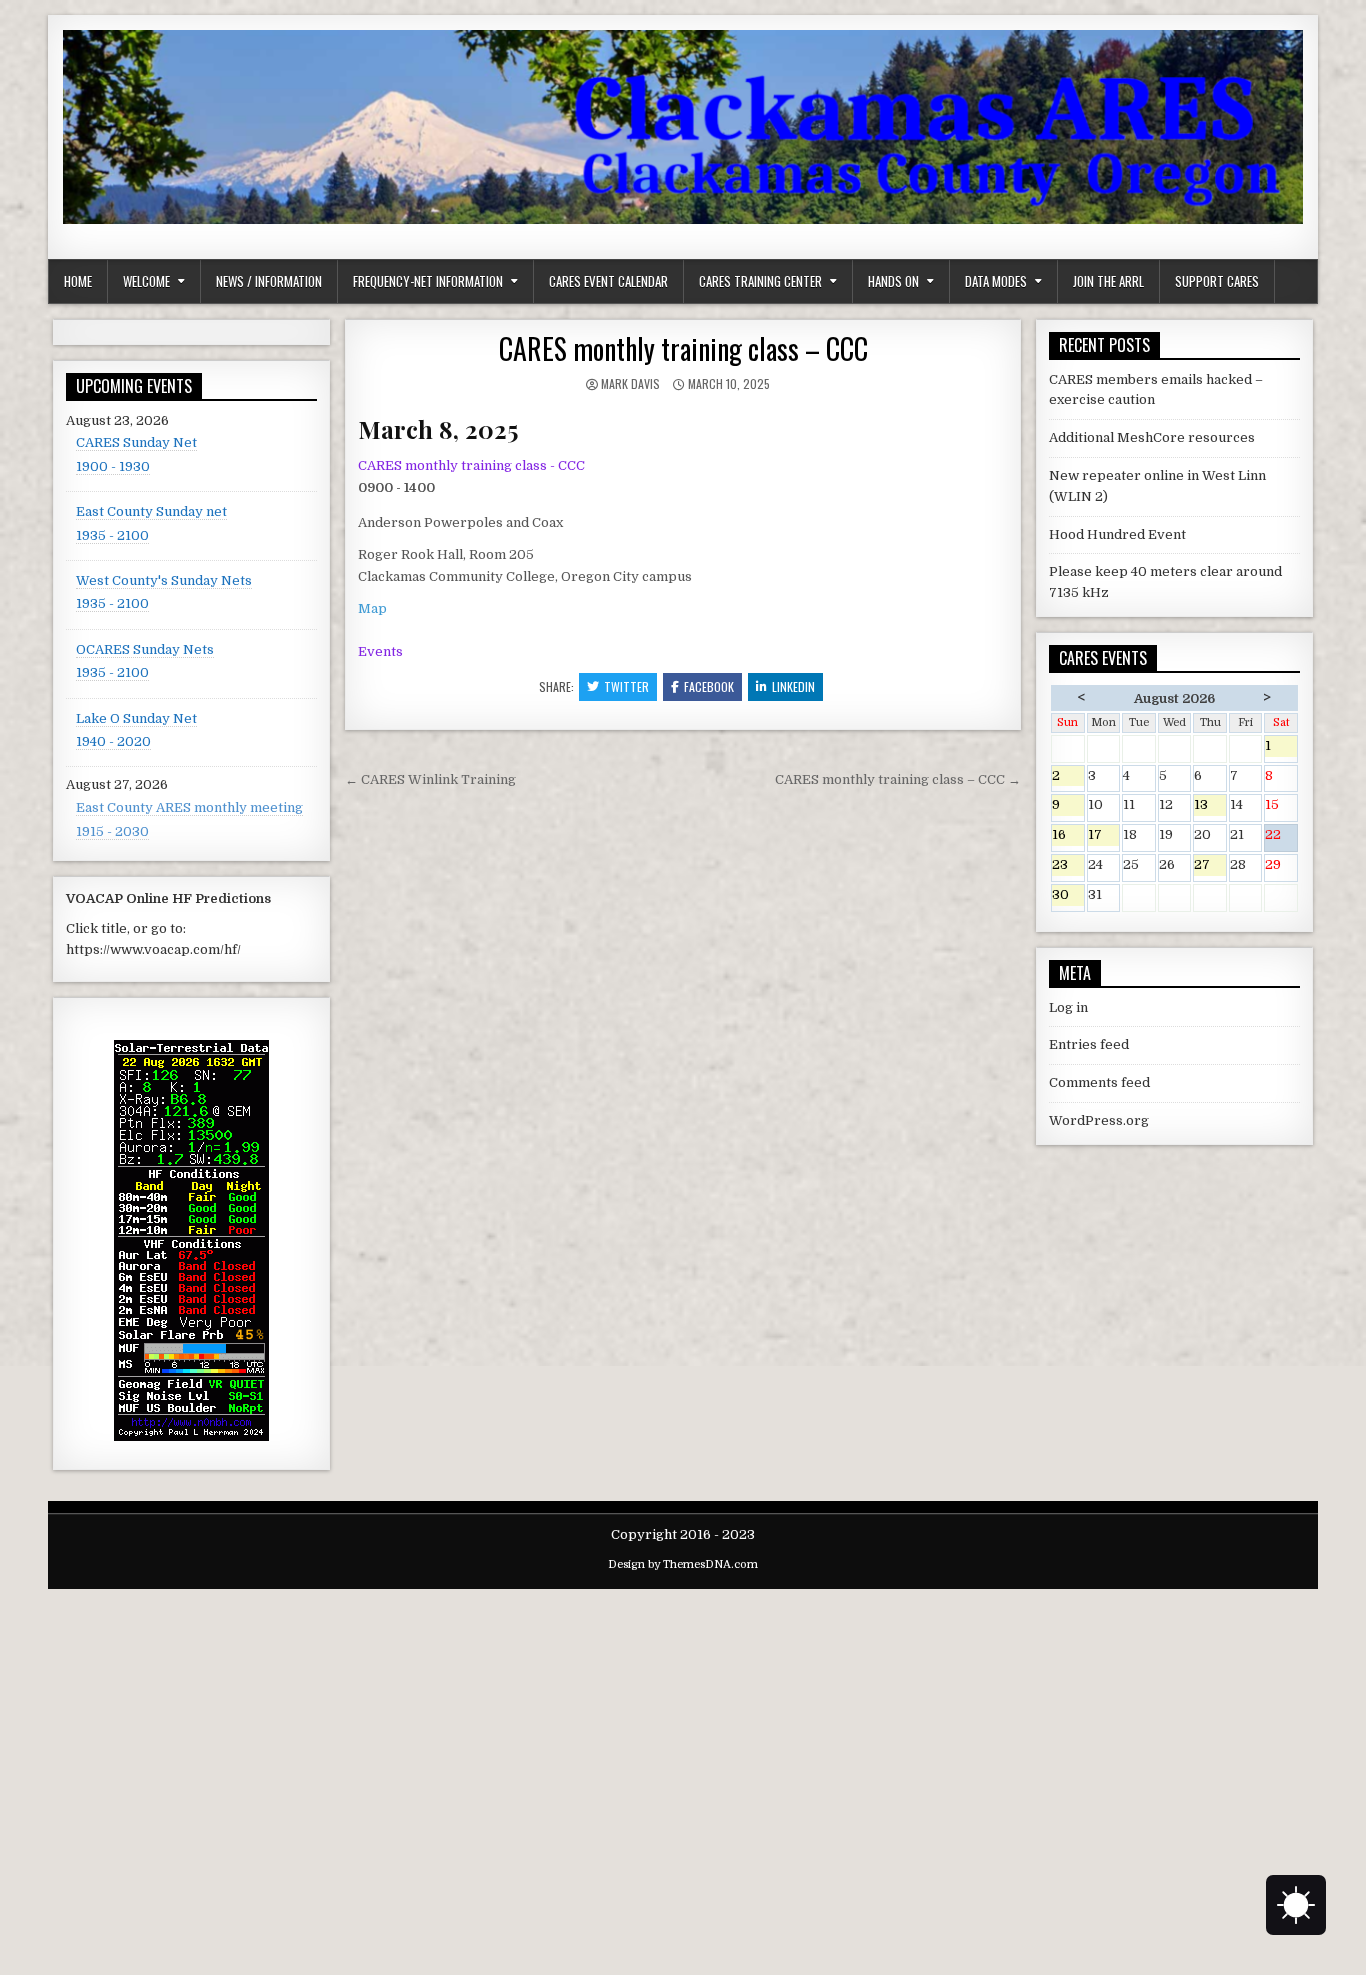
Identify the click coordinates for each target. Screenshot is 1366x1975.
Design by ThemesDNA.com (683, 1564)
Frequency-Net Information (428, 281)
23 (1068, 866)
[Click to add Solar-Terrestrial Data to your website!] (191, 1436)
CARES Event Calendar (608, 281)
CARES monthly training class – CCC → (898, 779)
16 (1068, 836)
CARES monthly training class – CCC (683, 348)
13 (1210, 806)
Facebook (709, 686)
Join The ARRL (1108, 281)
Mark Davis (630, 383)
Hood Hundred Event (1117, 534)
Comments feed (1099, 1082)
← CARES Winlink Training (430, 779)
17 (1104, 836)
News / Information (269, 281)
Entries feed (1089, 1044)
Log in (1068, 1007)
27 (1210, 866)
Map (372, 608)
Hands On (893, 281)
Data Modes (996, 281)
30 (1068, 896)
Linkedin (793, 686)
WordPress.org (1099, 1120)
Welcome (146, 281)
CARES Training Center (760, 281)
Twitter (626, 686)
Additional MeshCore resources (1152, 437)
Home (78, 281)
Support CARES (1217, 281)
